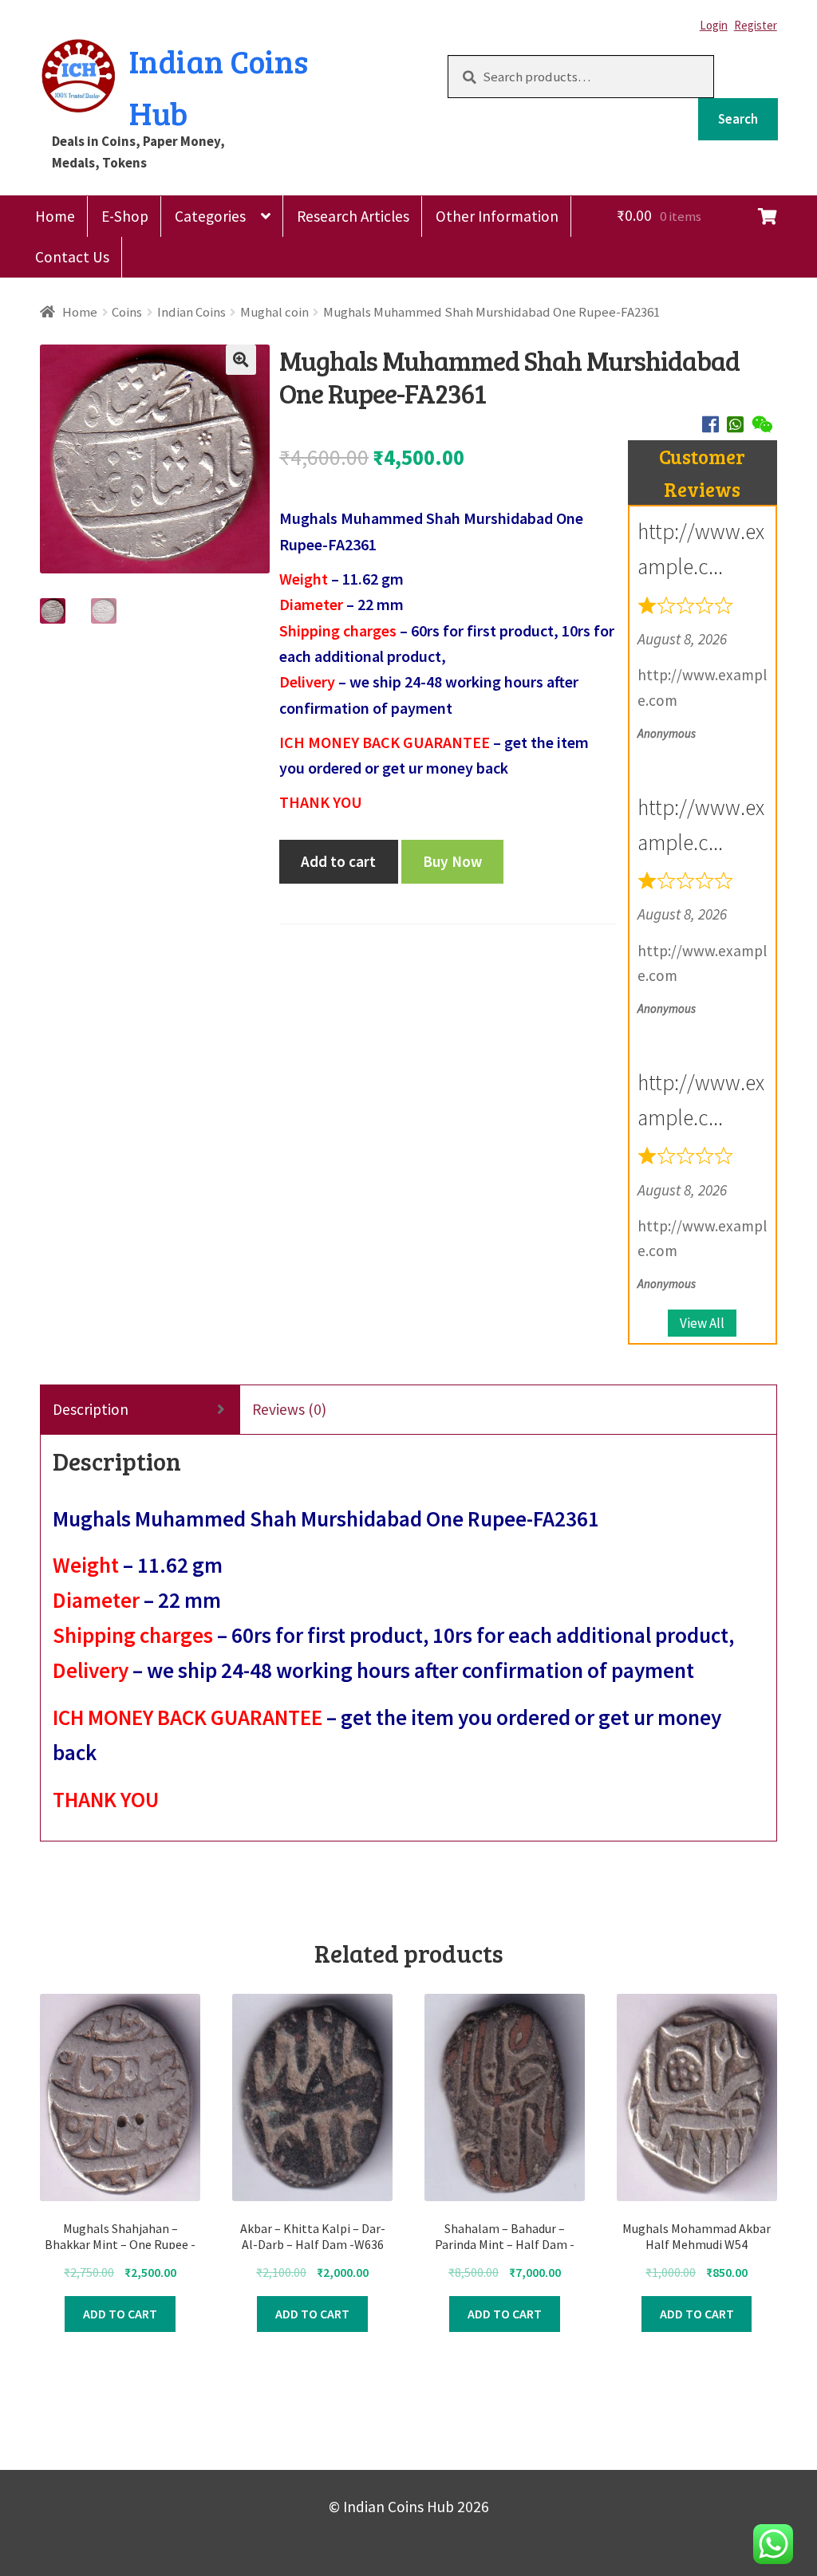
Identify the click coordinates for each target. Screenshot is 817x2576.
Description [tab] (91, 1409)
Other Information (497, 216)
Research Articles (353, 216)
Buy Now (452, 861)
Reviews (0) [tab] (289, 1409)
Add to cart (338, 861)
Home (55, 216)
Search (738, 119)
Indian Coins (191, 312)
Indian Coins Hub (219, 87)
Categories (210, 216)
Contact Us (72, 257)
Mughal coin (274, 312)
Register (756, 25)
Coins (127, 312)
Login (714, 25)
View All (702, 1323)
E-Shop (125, 216)
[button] (241, 360)
